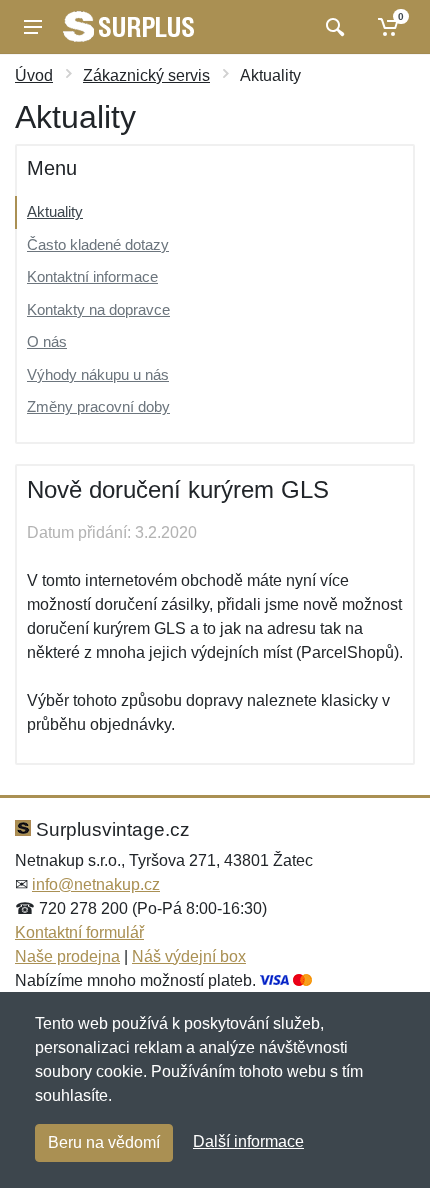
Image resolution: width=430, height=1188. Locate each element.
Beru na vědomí (104, 1142)
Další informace (248, 1141)
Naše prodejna (67, 956)
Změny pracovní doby (98, 406)
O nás (47, 341)
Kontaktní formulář (79, 932)
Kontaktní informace (92, 276)
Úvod (34, 75)
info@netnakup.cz (96, 884)
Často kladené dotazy (98, 244)
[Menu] (33, 27)
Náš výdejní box (189, 956)
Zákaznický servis (146, 75)
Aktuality (55, 211)
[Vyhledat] (332, 27)
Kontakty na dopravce (98, 309)
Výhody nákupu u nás (98, 374)
